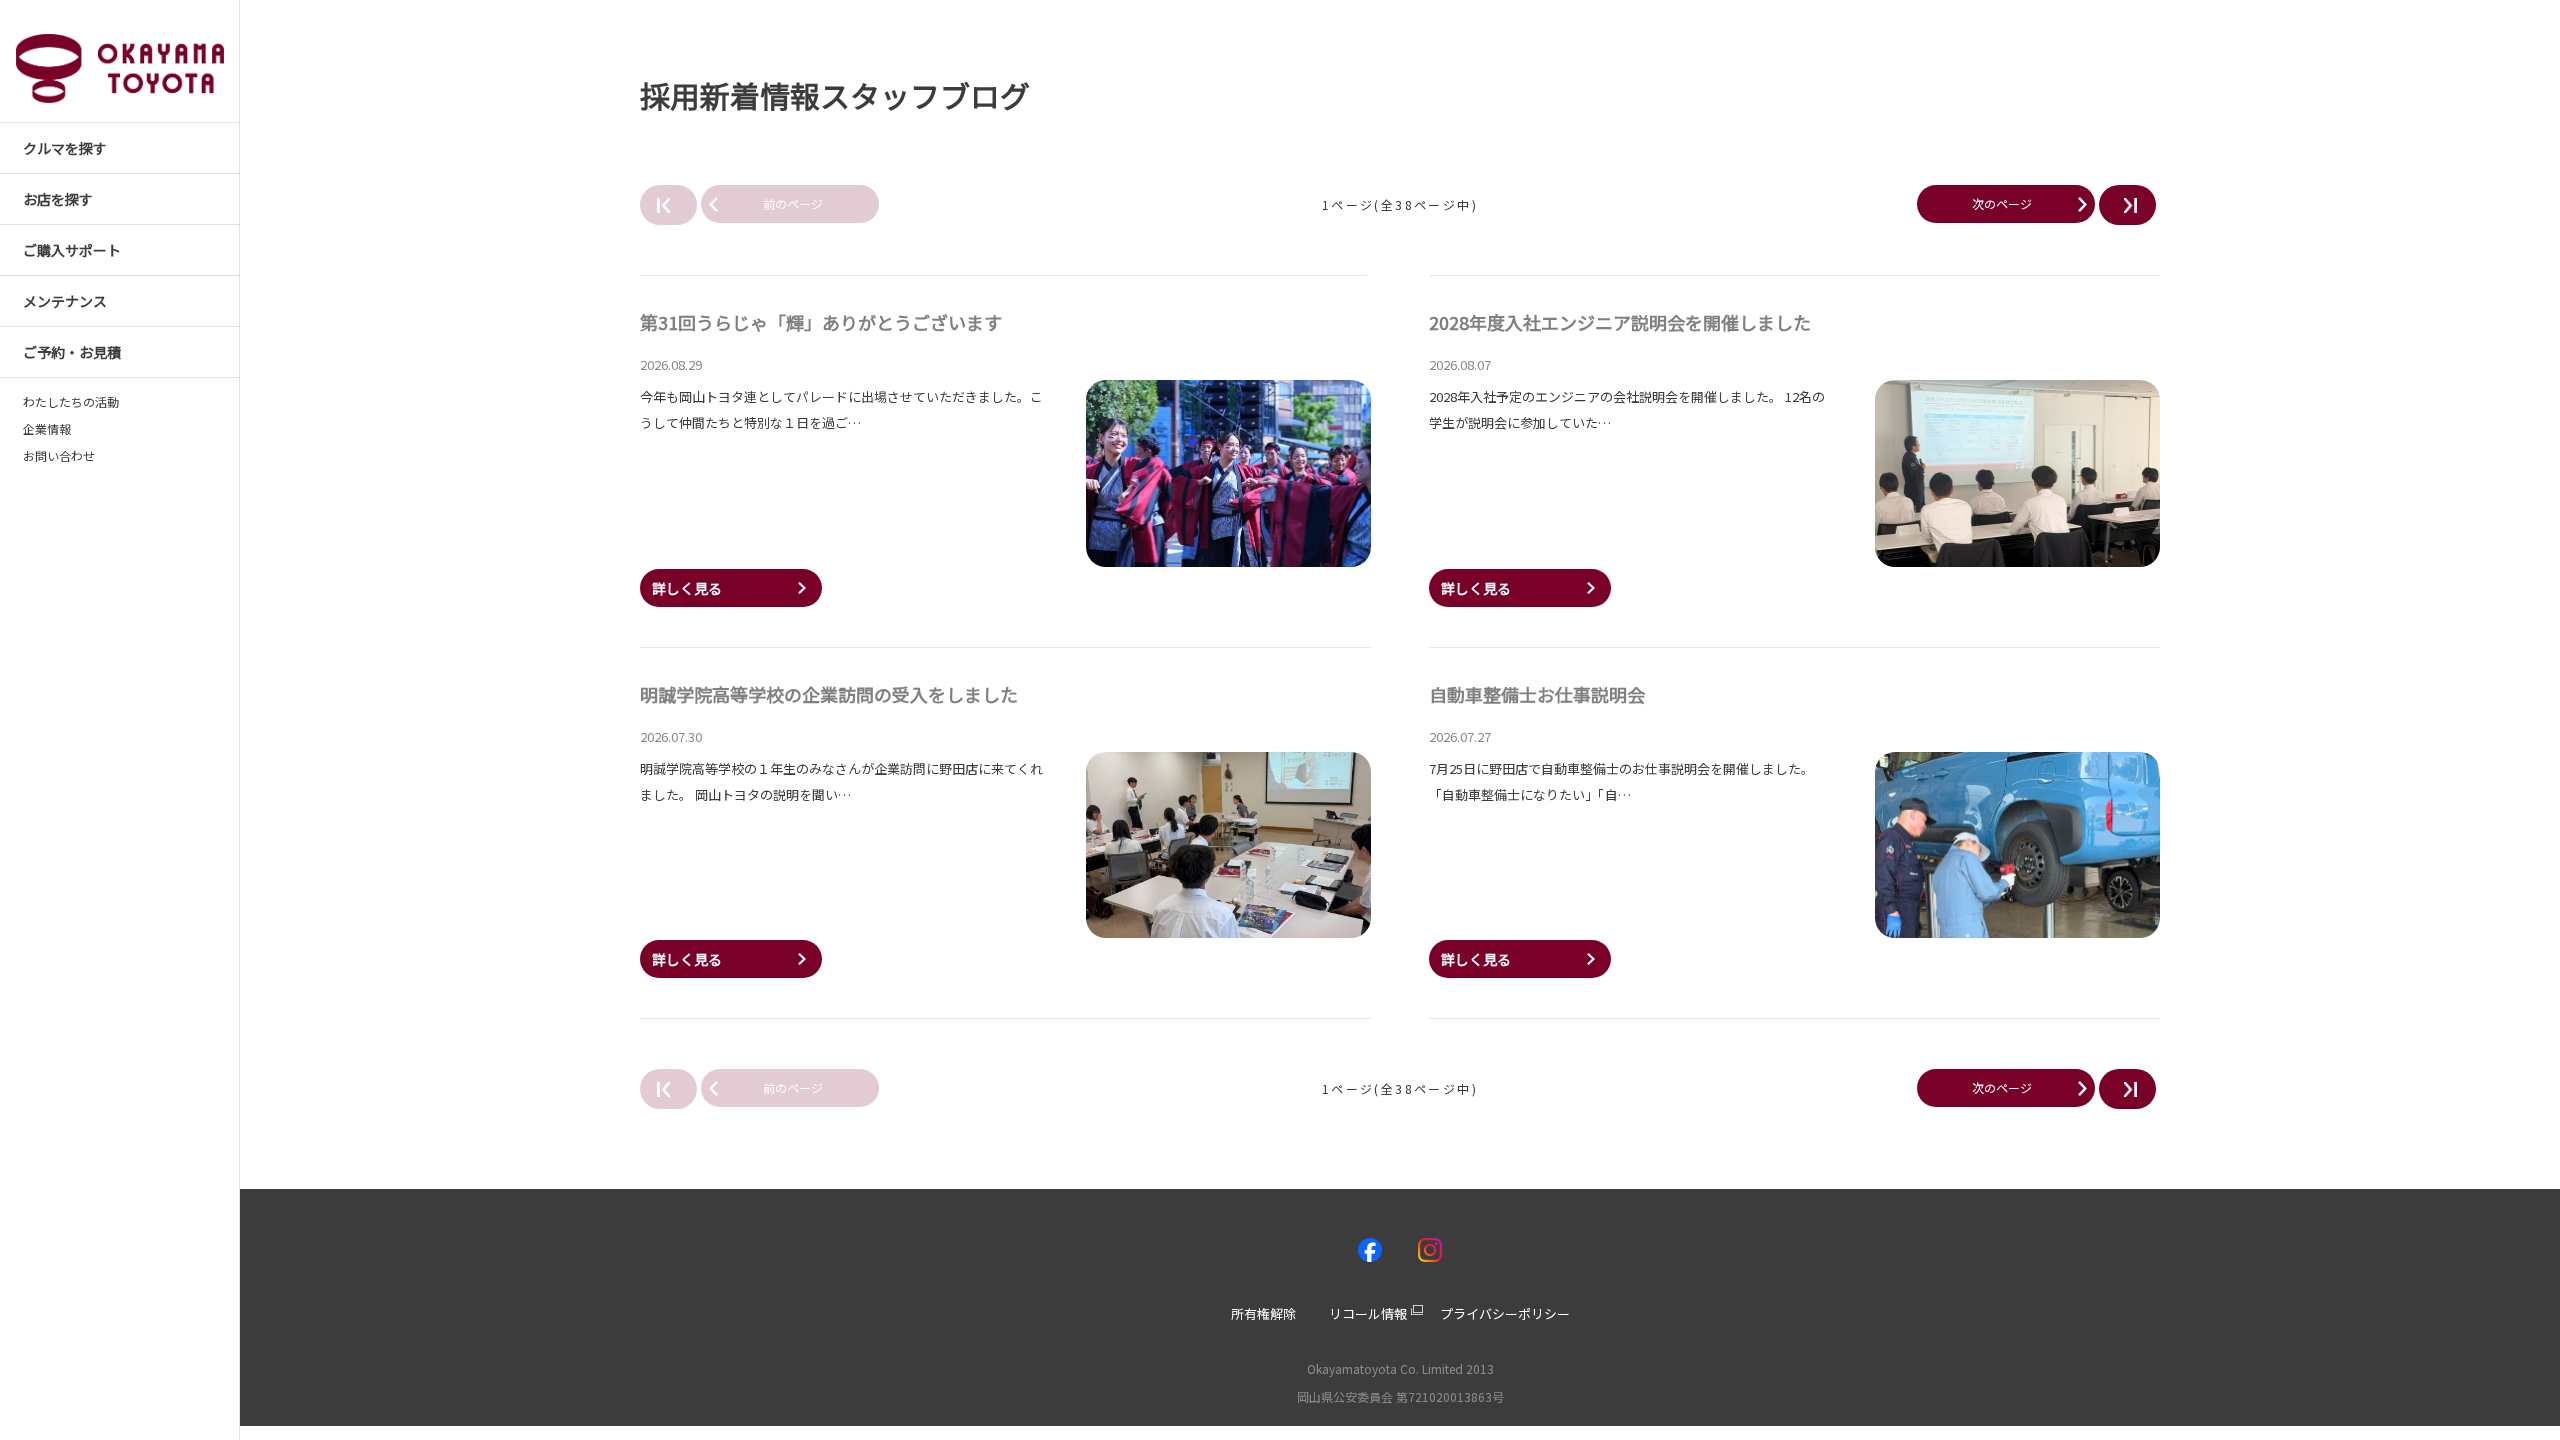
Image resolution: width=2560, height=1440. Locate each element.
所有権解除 (1263, 1313)
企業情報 (47, 429)
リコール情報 (1368, 1313)
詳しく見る (687, 588)
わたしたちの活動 (71, 402)
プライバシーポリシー (1505, 1313)
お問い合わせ (59, 456)
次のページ (2002, 203)
